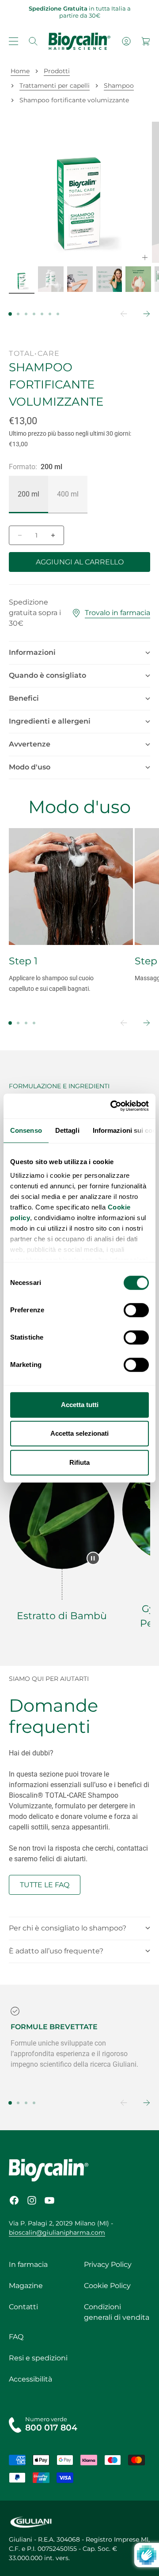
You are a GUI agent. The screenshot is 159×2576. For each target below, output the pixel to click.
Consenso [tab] (26, 1130)
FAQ (16, 2337)
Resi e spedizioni (38, 2358)
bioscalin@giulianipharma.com (57, 2233)
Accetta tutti (80, 1405)
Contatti (23, 2307)
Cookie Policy (107, 2286)
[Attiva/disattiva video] (93, 1558)
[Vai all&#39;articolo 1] (22, 279)
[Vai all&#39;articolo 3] (51, 279)
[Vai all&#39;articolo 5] (109, 279)
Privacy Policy (108, 2264)
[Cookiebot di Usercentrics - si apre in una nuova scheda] (112, 1106)
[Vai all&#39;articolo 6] (138, 279)
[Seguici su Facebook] (14, 2200)
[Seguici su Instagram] (32, 2200)
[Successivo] (140, 314)
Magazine (26, 2286)
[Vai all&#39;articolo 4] (80, 279)
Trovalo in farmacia (117, 613)
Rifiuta (79, 1462)
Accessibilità (30, 2379)
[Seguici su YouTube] (49, 2200)
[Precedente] (117, 314)
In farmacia (28, 2264)
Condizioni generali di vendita (117, 2312)
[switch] (136, 1310)
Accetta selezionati (79, 1433)
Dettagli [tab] (67, 1130)
